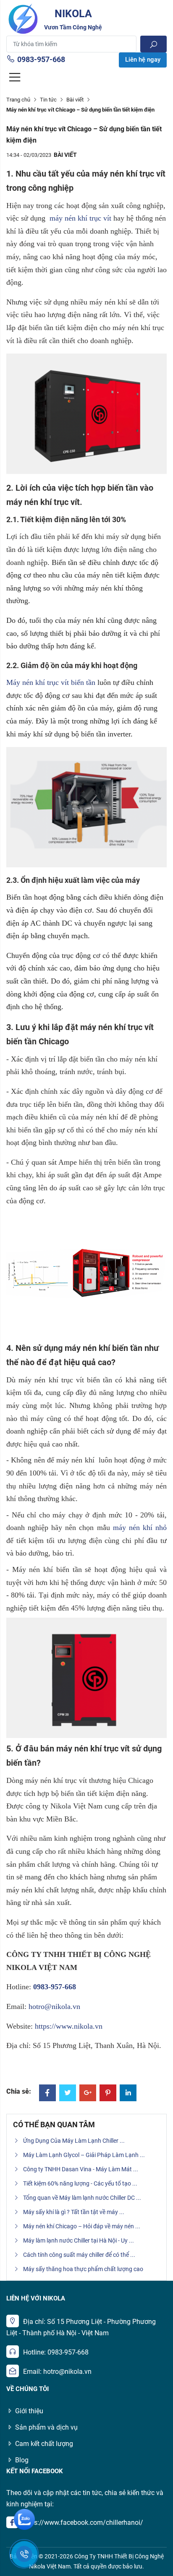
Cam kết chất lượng (44, 2444)
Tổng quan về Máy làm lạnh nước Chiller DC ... (82, 2198)
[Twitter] (68, 2093)
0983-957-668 (41, 59)
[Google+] (88, 2093)
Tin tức (48, 100)
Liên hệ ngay (143, 60)
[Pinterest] (108, 2093)
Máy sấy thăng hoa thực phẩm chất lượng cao (83, 2269)
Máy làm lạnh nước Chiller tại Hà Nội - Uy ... (79, 2240)
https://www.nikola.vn (69, 2026)
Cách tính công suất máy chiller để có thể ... (79, 2255)
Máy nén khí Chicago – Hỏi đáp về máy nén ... (82, 2226)
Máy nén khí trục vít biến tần (51, 682)
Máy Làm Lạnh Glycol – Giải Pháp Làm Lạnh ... (84, 2155)
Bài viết (75, 100)
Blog (22, 2460)
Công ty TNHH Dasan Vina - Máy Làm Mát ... (81, 2169)
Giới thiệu (29, 2411)
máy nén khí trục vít (80, 218)
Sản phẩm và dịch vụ (46, 2427)
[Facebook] (47, 2093)
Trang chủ (18, 100)
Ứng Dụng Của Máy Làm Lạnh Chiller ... (74, 2141)
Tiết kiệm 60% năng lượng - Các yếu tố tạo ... (80, 2183)
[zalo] (24, 2519)
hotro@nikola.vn (54, 2006)
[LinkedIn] (128, 2093)
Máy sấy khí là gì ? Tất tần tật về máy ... (74, 2212)
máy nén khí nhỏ (140, 1527)
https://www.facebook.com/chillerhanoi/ (83, 2523)
